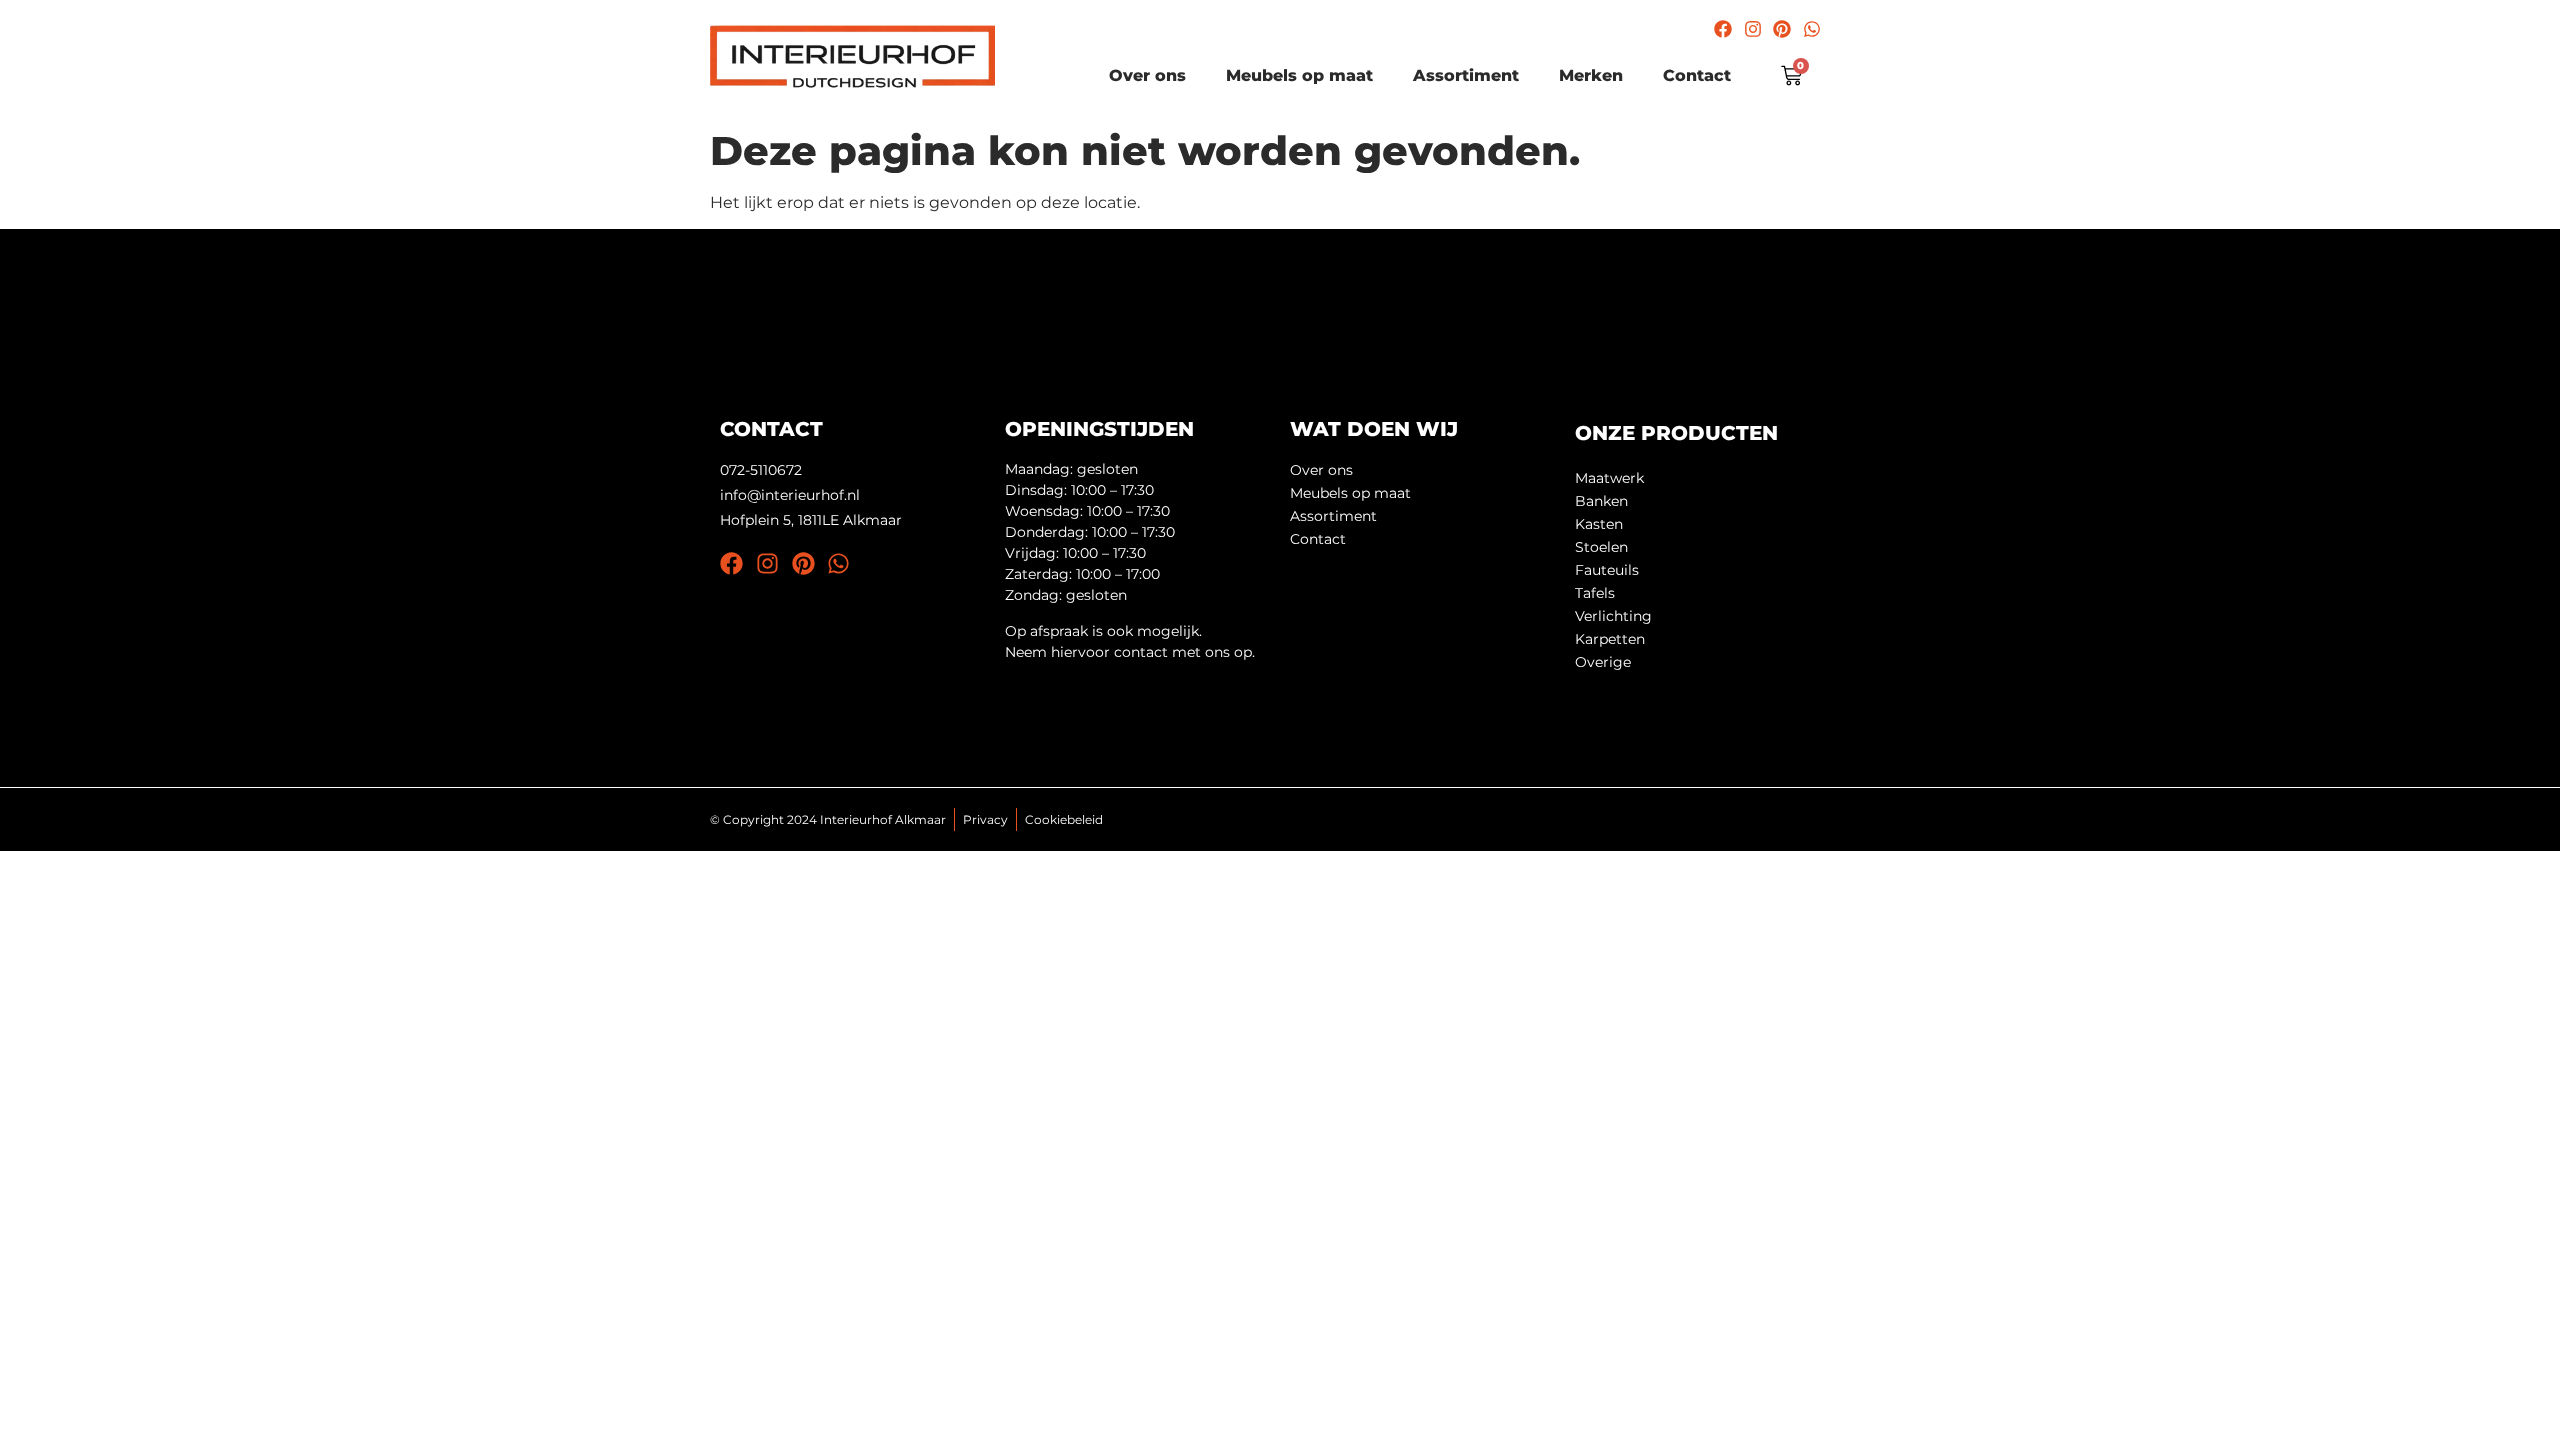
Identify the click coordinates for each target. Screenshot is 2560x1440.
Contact (1697, 75)
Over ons (1147, 75)
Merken (1591, 75)
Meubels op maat (1299, 75)
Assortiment (1466, 75)
